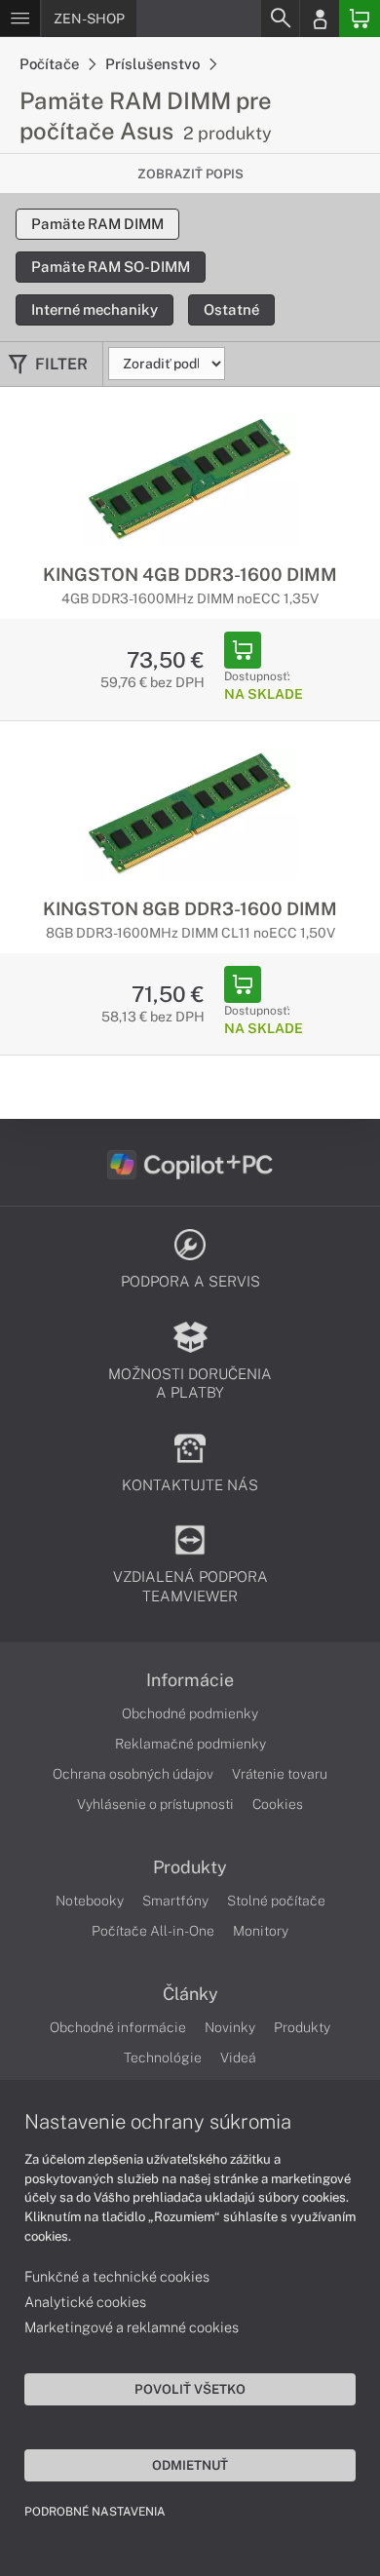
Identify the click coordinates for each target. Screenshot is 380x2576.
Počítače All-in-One (153, 1931)
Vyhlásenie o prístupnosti (155, 1804)
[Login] (320, 19)
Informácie (190, 1680)
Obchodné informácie (118, 2027)
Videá (238, 2057)
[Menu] (20, 19)
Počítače (51, 64)
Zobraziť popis (190, 174)
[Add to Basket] (243, 650)
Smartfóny (175, 1901)
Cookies (278, 1804)
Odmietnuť (190, 2465)
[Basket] (360, 19)
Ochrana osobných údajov (133, 1774)
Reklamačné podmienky (190, 1744)
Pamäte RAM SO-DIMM (111, 267)
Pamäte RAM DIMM (97, 224)
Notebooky (90, 1901)
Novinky (230, 2027)
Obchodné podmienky (190, 1713)
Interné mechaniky (95, 309)
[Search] (280, 19)
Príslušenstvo (154, 64)
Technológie (163, 2057)
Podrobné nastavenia (95, 2512)
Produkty (190, 1867)
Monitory (261, 1931)
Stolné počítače (276, 1901)
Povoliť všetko (190, 2389)
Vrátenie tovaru (280, 1774)
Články (190, 1994)
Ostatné (231, 309)
